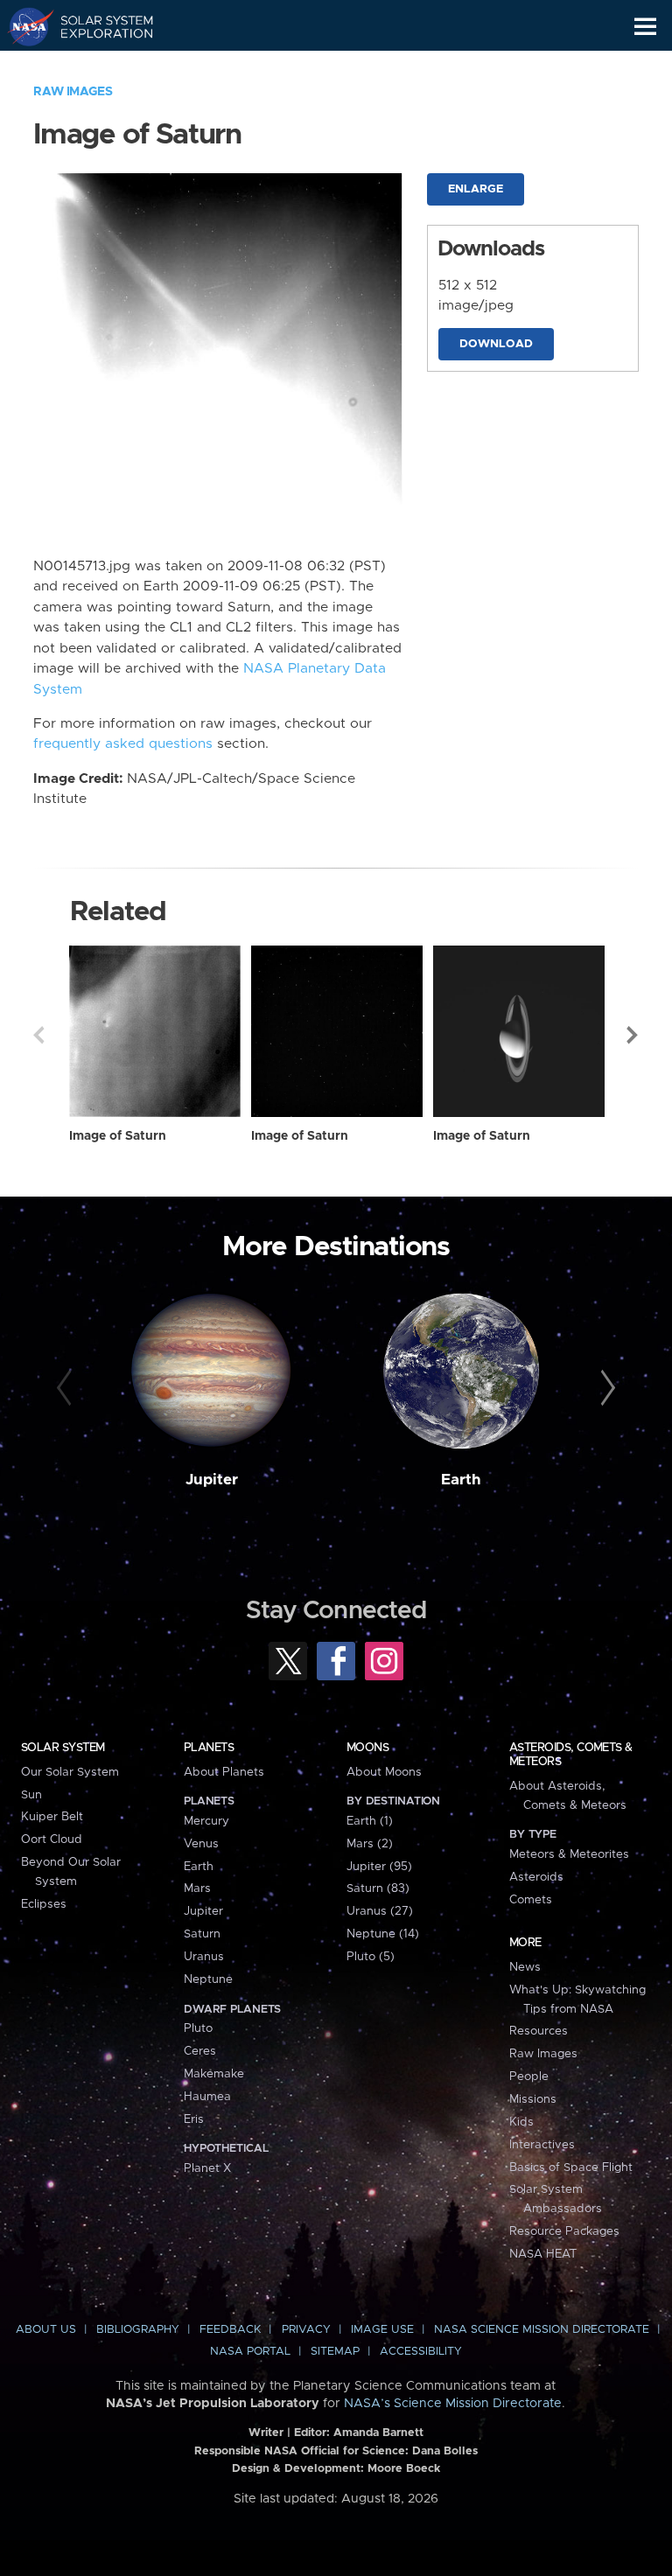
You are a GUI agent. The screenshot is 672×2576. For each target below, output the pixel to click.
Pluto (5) (371, 1957)
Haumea (207, 2097)
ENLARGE (476, 189)
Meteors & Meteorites (569, 1854)
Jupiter (212, 1480)
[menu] (645, 27)
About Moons (384, 1772)
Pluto (198, 2028)
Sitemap (335, 2352)
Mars (197, 1888)
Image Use (382, 2330)
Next (633, 1035)
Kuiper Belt (52, 1817)
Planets (209, 1748)
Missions (533, 2099)
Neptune (208, 1979)
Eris (194, 2119)
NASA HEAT (543, 2254)
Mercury (206, 1821)
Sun (31, 1795)
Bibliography (138, 2330)
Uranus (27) (380, 1911)
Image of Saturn (118, 1136)
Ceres (200, 2051)
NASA (23, 26)
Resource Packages (564, 2231)
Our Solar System (70, 1772)
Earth (461, 1480)
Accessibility (421, 2352)
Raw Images (73, 92)
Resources (539, 2031)
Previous (38, 1035)
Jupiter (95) (379, 1867)
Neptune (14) (383, 1934)
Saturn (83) (378, 1888)
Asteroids (536, 1877)
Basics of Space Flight (571, 2168)
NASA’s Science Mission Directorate (453, 2404)
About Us (46, 2330)
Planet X (207, 2168)
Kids (521, 2122)
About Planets (224, 1772)
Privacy (306, 2330)
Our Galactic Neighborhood (97, 66)
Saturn (202, 1934)
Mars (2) (370, 1844)
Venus (201, 1844)
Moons (367, 1748)
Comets (531, 1900)
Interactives (542, 2145)
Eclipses (44, 1904)
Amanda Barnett (378, 2433)
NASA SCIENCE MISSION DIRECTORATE (542, 2330)
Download (496, 344)
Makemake (214, 2074)
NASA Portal (250, 2352)
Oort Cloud (52, 1840)
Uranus (204, 1957)
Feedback (230, 2330)
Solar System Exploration (97, 26)
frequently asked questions (123, 744)
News (525, 1967)
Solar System (63, 1748)
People (529, 2077)
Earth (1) (370, 1821)
